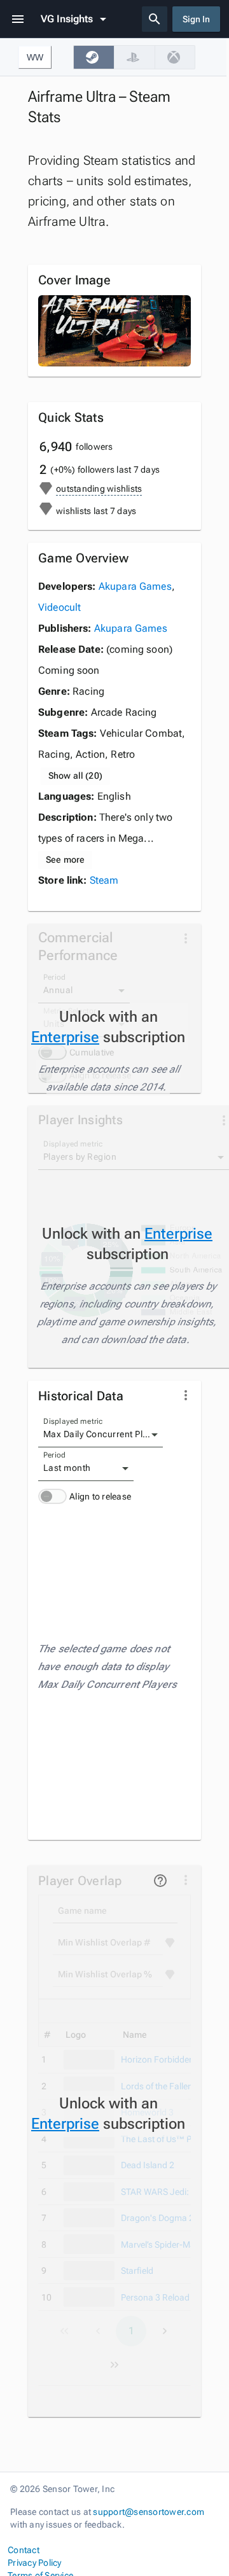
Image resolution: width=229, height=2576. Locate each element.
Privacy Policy (35, 2563)
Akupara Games (135, 586)
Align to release (100, 1496)
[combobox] (101, 1435)
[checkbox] (94, 57)
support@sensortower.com (149, 2512)
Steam (104, 880)
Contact (24, 2550)
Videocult (59, 607)
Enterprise (65, 1037)
